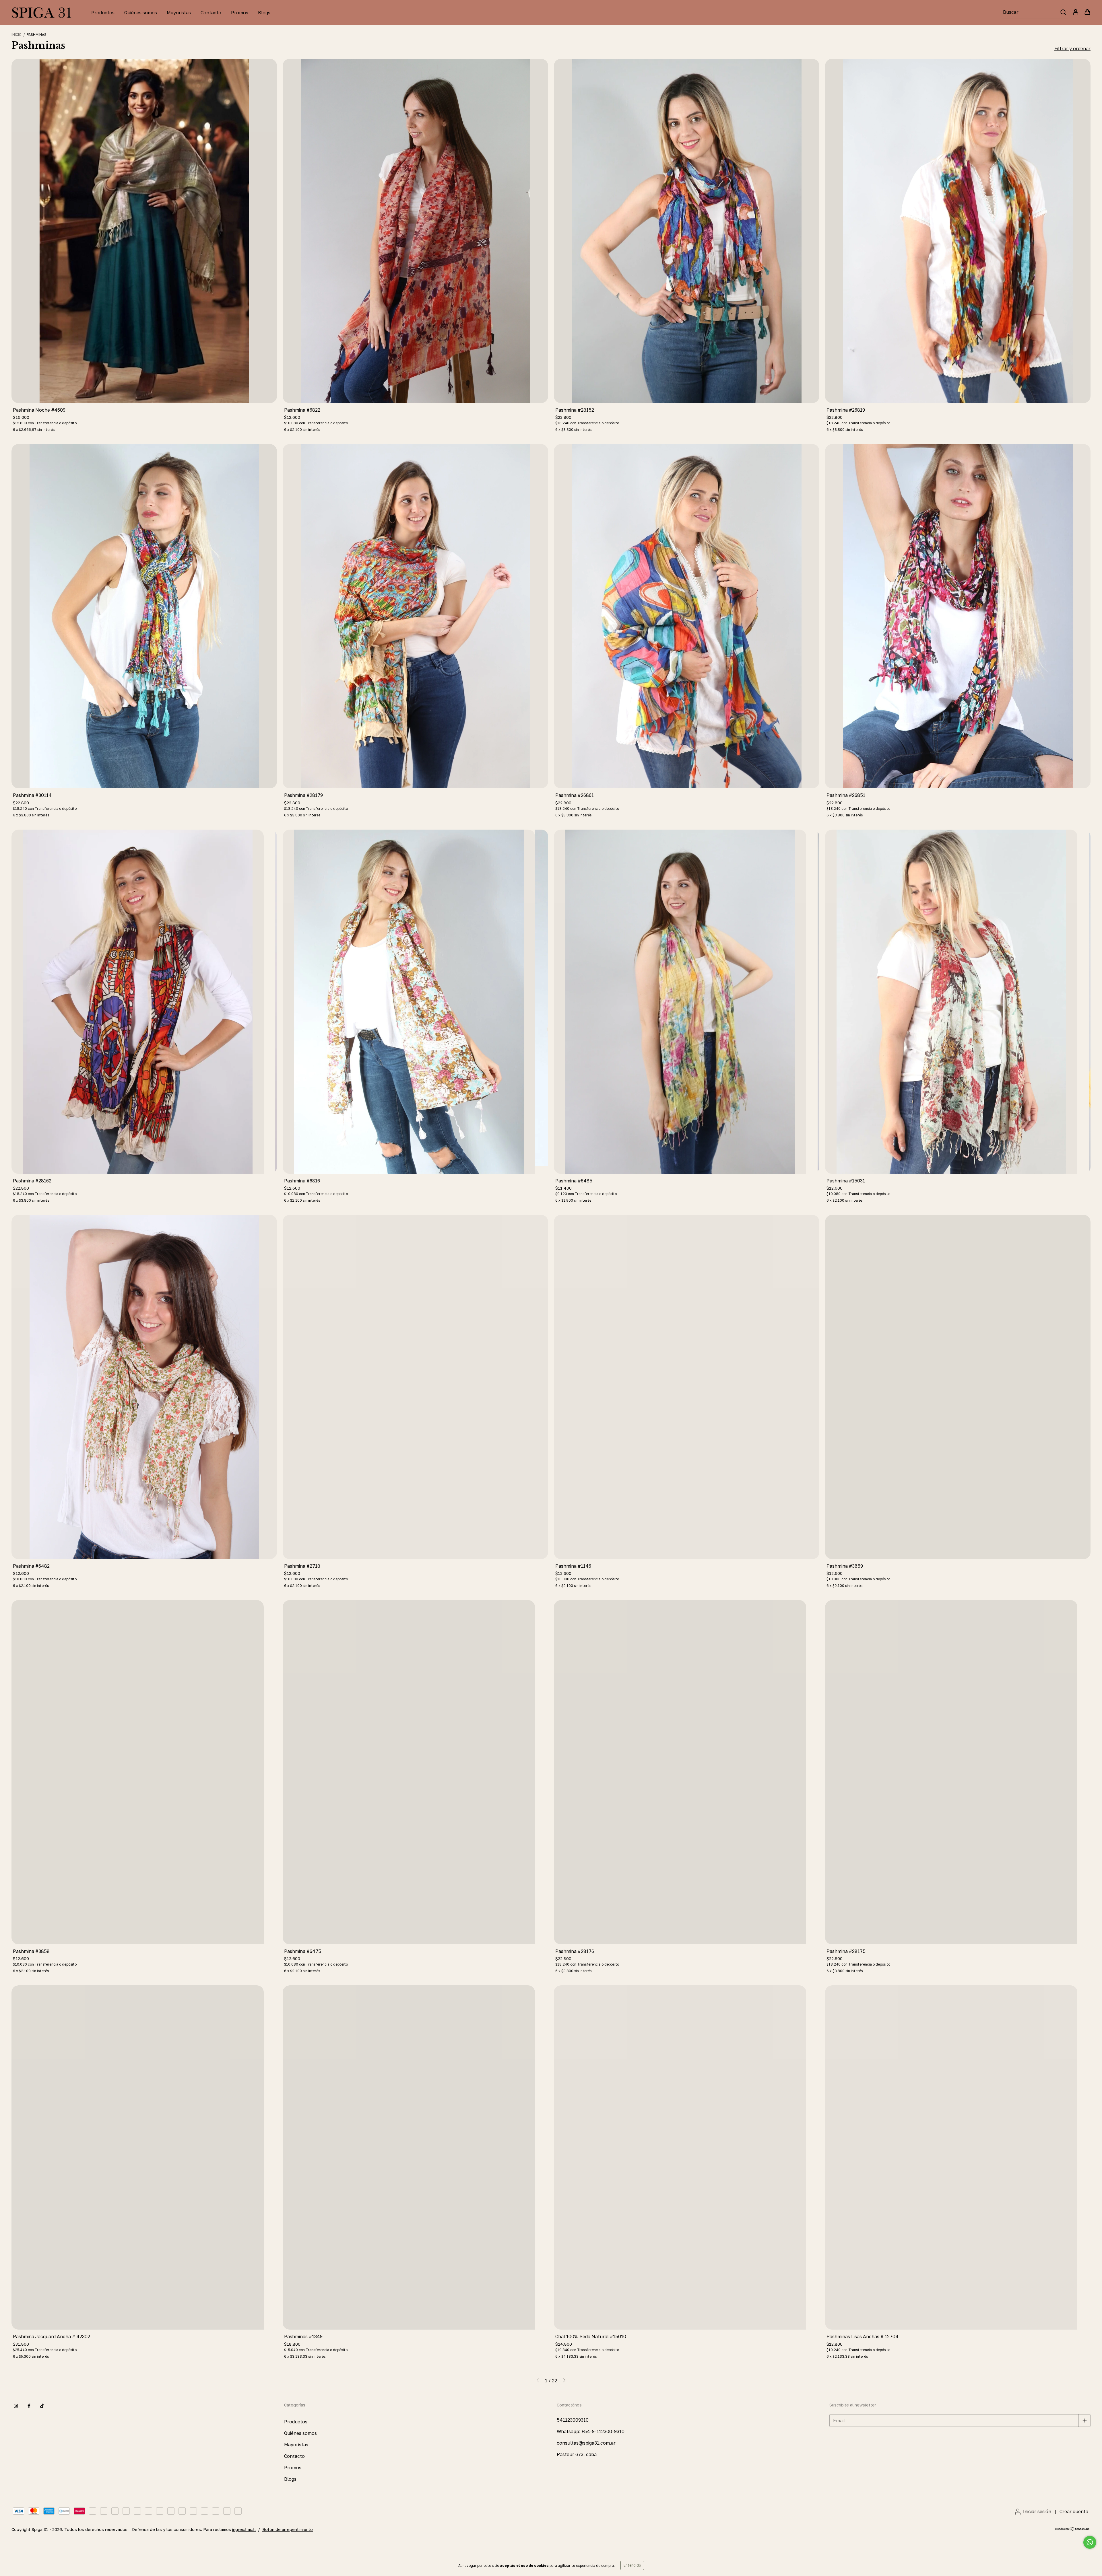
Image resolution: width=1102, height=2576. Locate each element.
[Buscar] (1063, 12)
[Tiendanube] (1073, 2529)
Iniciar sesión (1037, 2511)
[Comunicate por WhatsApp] (1090, 2542)
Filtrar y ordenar (1072, 48)
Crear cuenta (1074, 2511)
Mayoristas (179, 13)
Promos (240, 13)
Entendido (632, 2565)
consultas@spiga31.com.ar (586, 2443)
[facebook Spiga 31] (29, 2406)
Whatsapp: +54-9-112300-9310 (591, 2431)
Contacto (211, 13)
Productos (103, 13)
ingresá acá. (244, 2529)
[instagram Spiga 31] (16, 2406)
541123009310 (573, 2420)
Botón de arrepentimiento (288, 2529)
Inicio (17, 35)
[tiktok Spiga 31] (42, 2406)
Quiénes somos (141, 13)
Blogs (264, 13)
